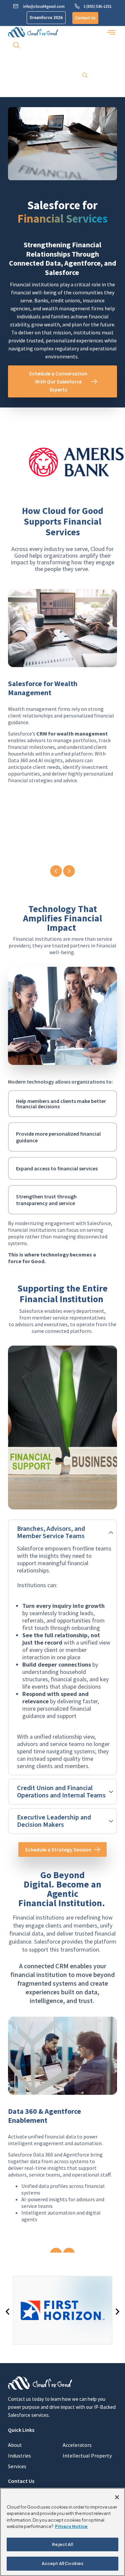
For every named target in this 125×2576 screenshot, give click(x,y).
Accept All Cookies (62, 2563)
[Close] (117, 2497)
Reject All (62, 2544)
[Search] (85, 76)
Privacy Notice (71, 2526)
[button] (111, 32)
